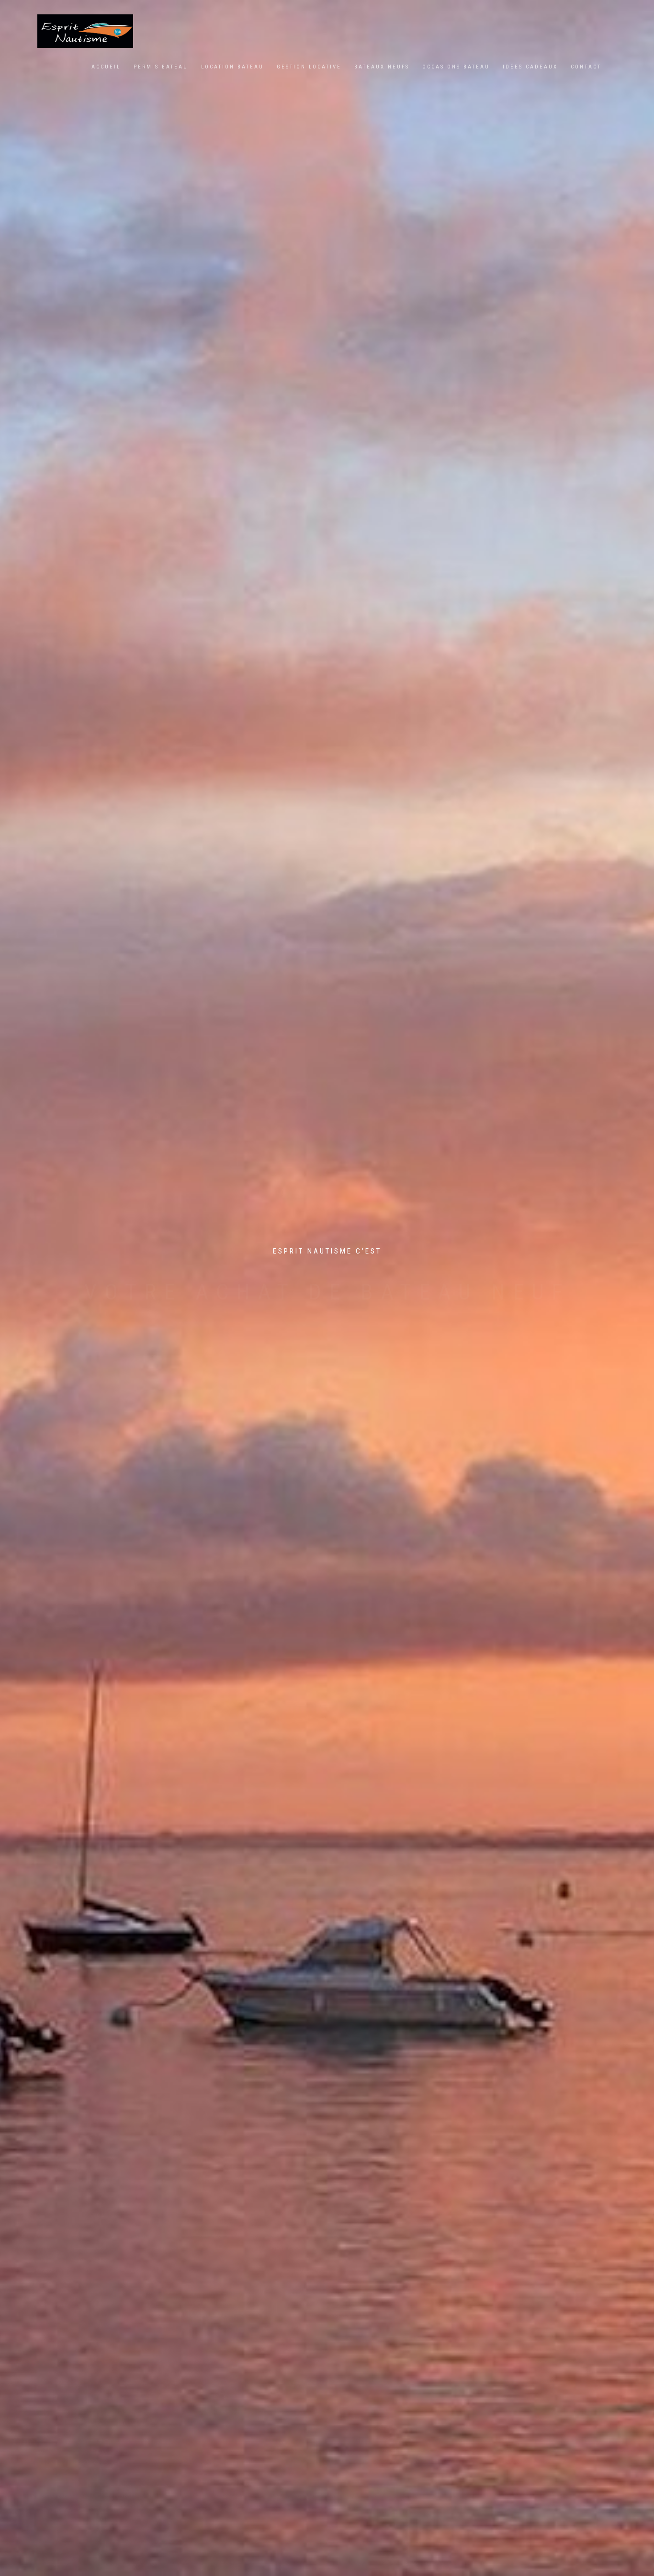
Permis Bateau (161, 67)
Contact (586, 67)
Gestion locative (309, 67)
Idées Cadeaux (530, 67)
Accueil (106, 67)
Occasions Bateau (456, 67)
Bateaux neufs (382, 67)
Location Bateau (232, 67)
